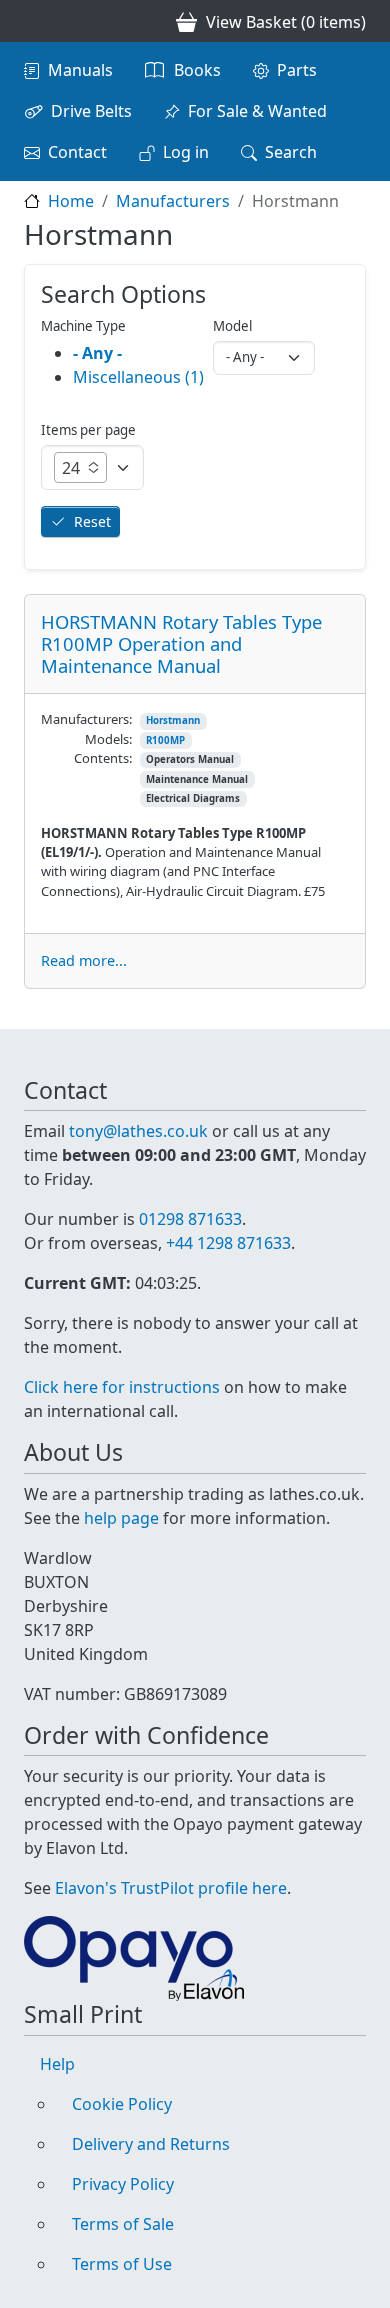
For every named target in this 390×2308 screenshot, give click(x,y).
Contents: (103, 758)
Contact (77, 152)
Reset (92, 521)
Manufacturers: (86, 719)
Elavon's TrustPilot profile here (171, 1888)
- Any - (97, 353)
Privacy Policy (123, 2184)
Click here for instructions (122, 1387)
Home (71, 201)
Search (291, 152)
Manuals (80, 70)
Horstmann (173, 720)
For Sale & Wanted (257, 111)
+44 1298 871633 (228, 1243)
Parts (297, 70)
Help (57, 2064)
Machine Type (83, 326)
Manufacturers (173, 201)
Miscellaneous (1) (138, 377)
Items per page (88, 430)
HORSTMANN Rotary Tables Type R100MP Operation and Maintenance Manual (181, 643)
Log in (186, 152)
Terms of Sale (123, 2224)
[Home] (32, 21)
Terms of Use (122, 2264)
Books (197, 70)
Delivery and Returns (151, 2144)
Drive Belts (91, 111)
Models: (108, 739)
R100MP (165, 740)
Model (232, 326)
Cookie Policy (122, 2104)
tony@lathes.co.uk (138, 1131)
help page (121, 1518)
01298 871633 (190, 1219)
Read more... (84, 960)
